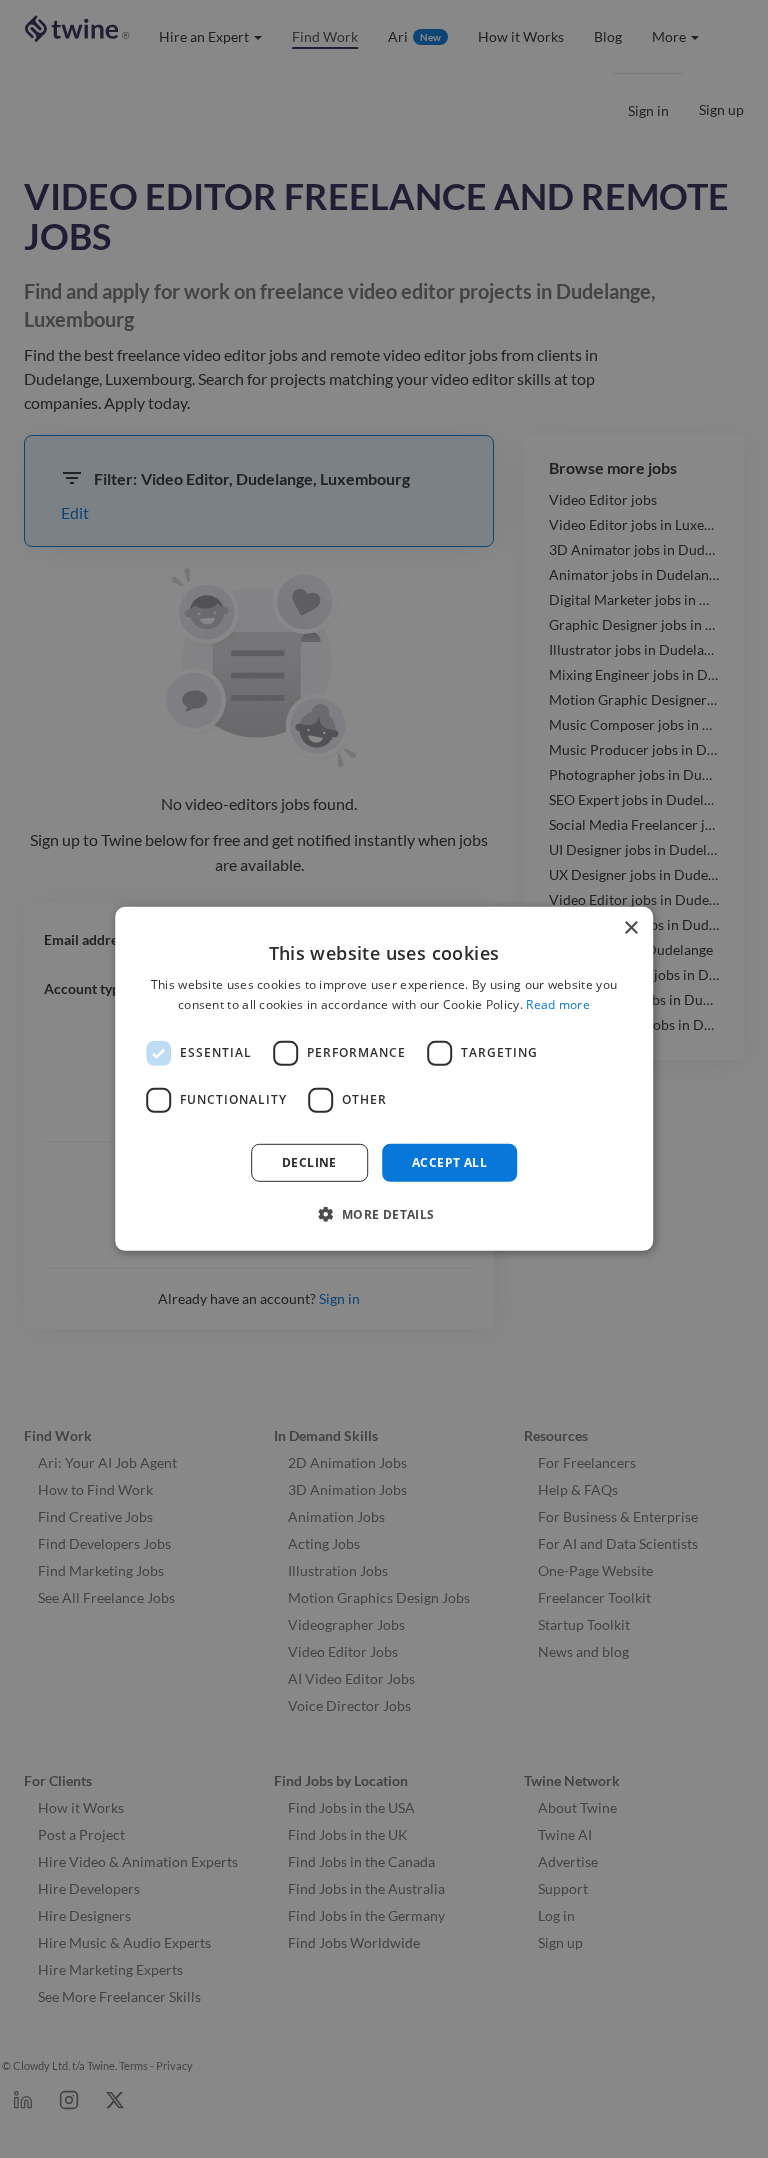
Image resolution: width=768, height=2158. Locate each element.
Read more (558, 1004)
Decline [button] (309, 1162)
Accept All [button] (449, 1162)
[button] (383, 1214)
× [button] (630, 928)
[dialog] (384, 1079)
